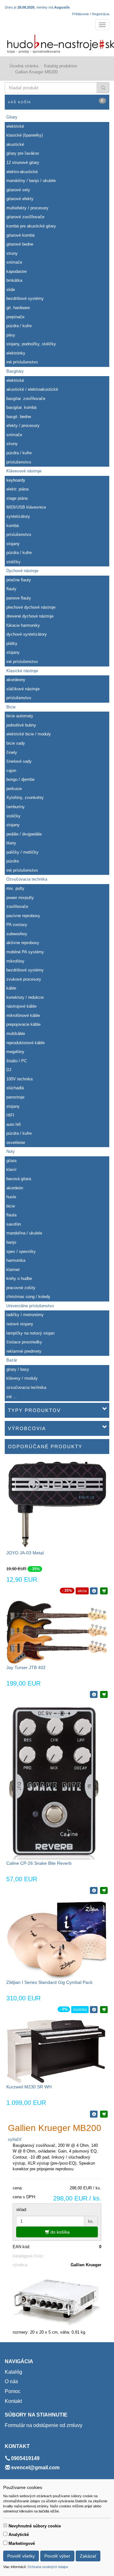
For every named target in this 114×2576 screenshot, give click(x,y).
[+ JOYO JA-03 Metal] (104, 1591)
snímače (14, 262)
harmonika (16, 1260)
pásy (11, 335)
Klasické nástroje (22, 671)
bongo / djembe (20, 779)
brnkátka (14, 280)
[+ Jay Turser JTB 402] (104, 1694)
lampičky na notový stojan (30, 1333)
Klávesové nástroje (24, 471)
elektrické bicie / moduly (29, 734)
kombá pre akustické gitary (31, 226)
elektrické (15, 126)
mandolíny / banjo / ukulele (31, 181)
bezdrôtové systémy (25, 298)
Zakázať (88, 2556)
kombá (13, 526)
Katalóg (13, 2372)
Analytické (19, 2535)
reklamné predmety (24, 1351)
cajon (11, 771)
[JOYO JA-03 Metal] (57, 1505)
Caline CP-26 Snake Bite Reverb (39, 1863)
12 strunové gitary (23, 162)
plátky (12, 643)
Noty (11, 1151)
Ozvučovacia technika (27, 879)
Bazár (12, 1360)
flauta (11, 1215)
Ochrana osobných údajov (48, 2567)
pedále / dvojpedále (24, 834)
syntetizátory (18, 516)
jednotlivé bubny (21, 725)
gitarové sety (18, 190)
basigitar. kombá (21, 407)
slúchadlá (15, 1088)
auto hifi (14, 1124)
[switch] (5, 2525)
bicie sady (16, 743)
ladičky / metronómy (25, 1315)
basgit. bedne (19, 417)
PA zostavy (17, 925)
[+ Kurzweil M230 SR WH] (104, 2114)
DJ (9, 1070)
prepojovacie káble (23, 1024)
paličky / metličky (22, 852)
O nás (11, 2381)
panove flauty (19, 598)
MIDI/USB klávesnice (26, 507)
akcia (82, 1591)
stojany (13, 544)
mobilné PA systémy (25, 952)
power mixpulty (20, 898)
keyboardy (16, 480)
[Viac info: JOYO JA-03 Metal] (94, 1591)
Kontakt (13, 2401)
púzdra (13, 861)
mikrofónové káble (23, 1015)
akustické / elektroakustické (32, 389)
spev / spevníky (21, 1251)
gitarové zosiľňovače (25, 217)
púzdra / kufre (19, 326)
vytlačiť (15, 2139)
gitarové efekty (20, 199)
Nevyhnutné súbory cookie (35, 2526)
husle (11, 1197)
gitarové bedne (20, 244)
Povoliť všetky (21, 2556)
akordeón (15, 1188)
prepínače (15, 317)
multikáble (16, 1034)
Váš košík (56, 101)
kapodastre (16, 271)
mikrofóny (15, 961)
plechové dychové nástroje (31, 607)
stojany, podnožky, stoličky (31, 344)
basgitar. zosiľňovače (26, 399)
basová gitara (19, 1179)
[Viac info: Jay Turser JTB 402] (94, 1694)
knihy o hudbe (19, 1278)
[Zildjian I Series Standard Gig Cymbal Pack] (57, 1940)
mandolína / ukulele (24, 1233)
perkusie (14, 789)
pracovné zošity (21, 1288)
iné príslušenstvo (22, 362)
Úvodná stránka (24, 66)
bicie (11, 1206)
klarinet (13, 1270)
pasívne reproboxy (23, 916)
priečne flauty (19, 580)
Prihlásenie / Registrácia (91, 14)
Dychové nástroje (22, 571)
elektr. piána (17, 489)
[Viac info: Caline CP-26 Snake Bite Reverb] (94, 1890)
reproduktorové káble (25, 1043)
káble (11, 988)
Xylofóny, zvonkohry (25, 798)
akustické (15, 144)
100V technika (19, 1079)
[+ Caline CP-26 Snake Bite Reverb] (104, 1890)
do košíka (59, 2232)
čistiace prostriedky (24, 1342)
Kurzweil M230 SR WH (29, 2087)
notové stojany (20, 1324)
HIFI (10, 1115)
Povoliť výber (57, 2556)
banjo (11, 1242)
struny (12, 253)
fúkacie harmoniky (23, 625)
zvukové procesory (24, 979)
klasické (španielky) (25, 135)
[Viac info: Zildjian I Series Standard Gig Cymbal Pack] (94, 2010)
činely (12, 752)
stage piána (17, 498)
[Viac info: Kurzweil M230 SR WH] (94, 2114)
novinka (80, 2010)
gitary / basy (18, 1369)
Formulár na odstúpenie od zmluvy (44, 2425)
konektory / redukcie (25, 997)
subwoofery (17, 934)
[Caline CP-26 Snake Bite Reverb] (53, 1782)
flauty (11, 589)
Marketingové (22, 2543)
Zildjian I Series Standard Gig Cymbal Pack (49, 1982)
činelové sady (19, 761)
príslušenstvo (19, 462)
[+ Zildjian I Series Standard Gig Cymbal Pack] (104, 2010)
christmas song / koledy (28, 1297)
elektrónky (16, 353)
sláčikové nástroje (23, 689)
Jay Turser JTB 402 (26, 1667)
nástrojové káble (21, 1006)
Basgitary (15, 371)
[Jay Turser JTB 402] (57, 1632)
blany (11, 843)
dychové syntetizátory (27, 634)
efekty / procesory (23, 426)
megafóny (15, 1052)
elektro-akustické (22, 172)
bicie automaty (20, 716)
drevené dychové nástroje (30, 616)
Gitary (12, 117)
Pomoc (13, 2391)
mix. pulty (15, 888)
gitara (11, 1161)
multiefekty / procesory (27, 208)
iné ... (12, 1397)
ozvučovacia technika (26, 1387)
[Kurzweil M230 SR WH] (57, 2051)
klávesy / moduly (22, 1378)
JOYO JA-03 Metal (25, 1553)
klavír (11, 1170)
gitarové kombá (20, 235)
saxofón (14, 1224)
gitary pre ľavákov (23, 153)
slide (11, 290)
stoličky (13, 562)
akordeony (16, 680)
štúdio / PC (17, 1061)
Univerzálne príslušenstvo (30, 1306)
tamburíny (16, 807)
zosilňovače (17, 906)
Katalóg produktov (61, 66)
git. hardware (18, 308)
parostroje (15, 1097)
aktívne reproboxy (23, 943)
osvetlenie (16, 1143)
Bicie (11, 707)
